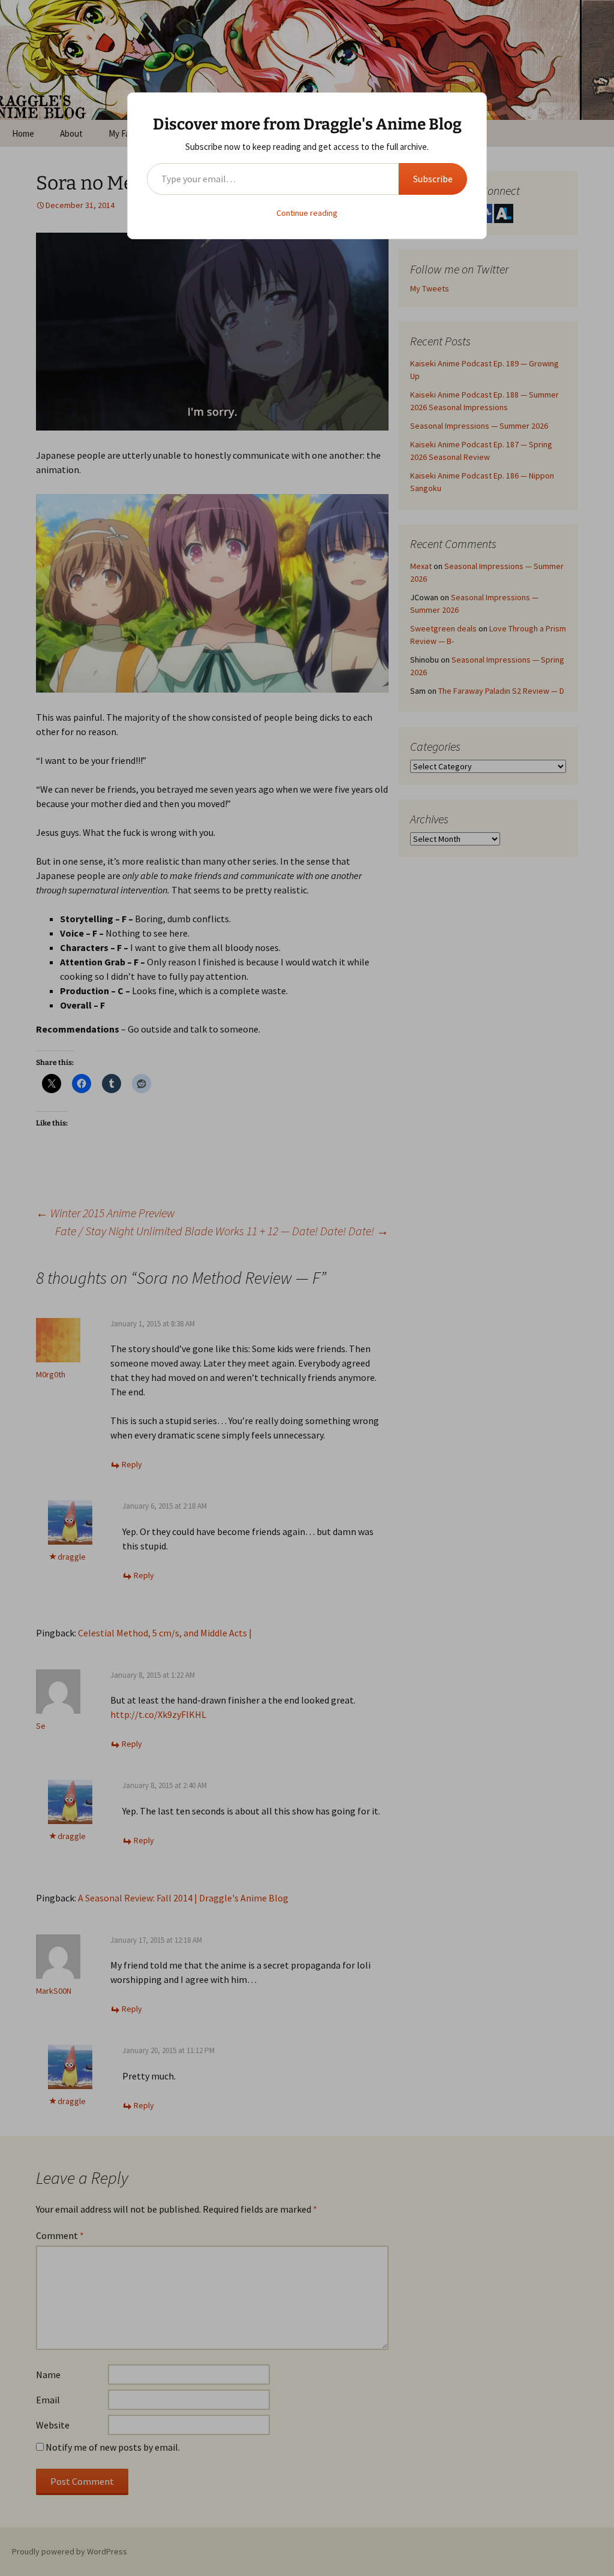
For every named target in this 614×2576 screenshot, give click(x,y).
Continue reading (307, 213)
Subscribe (433, 179)
